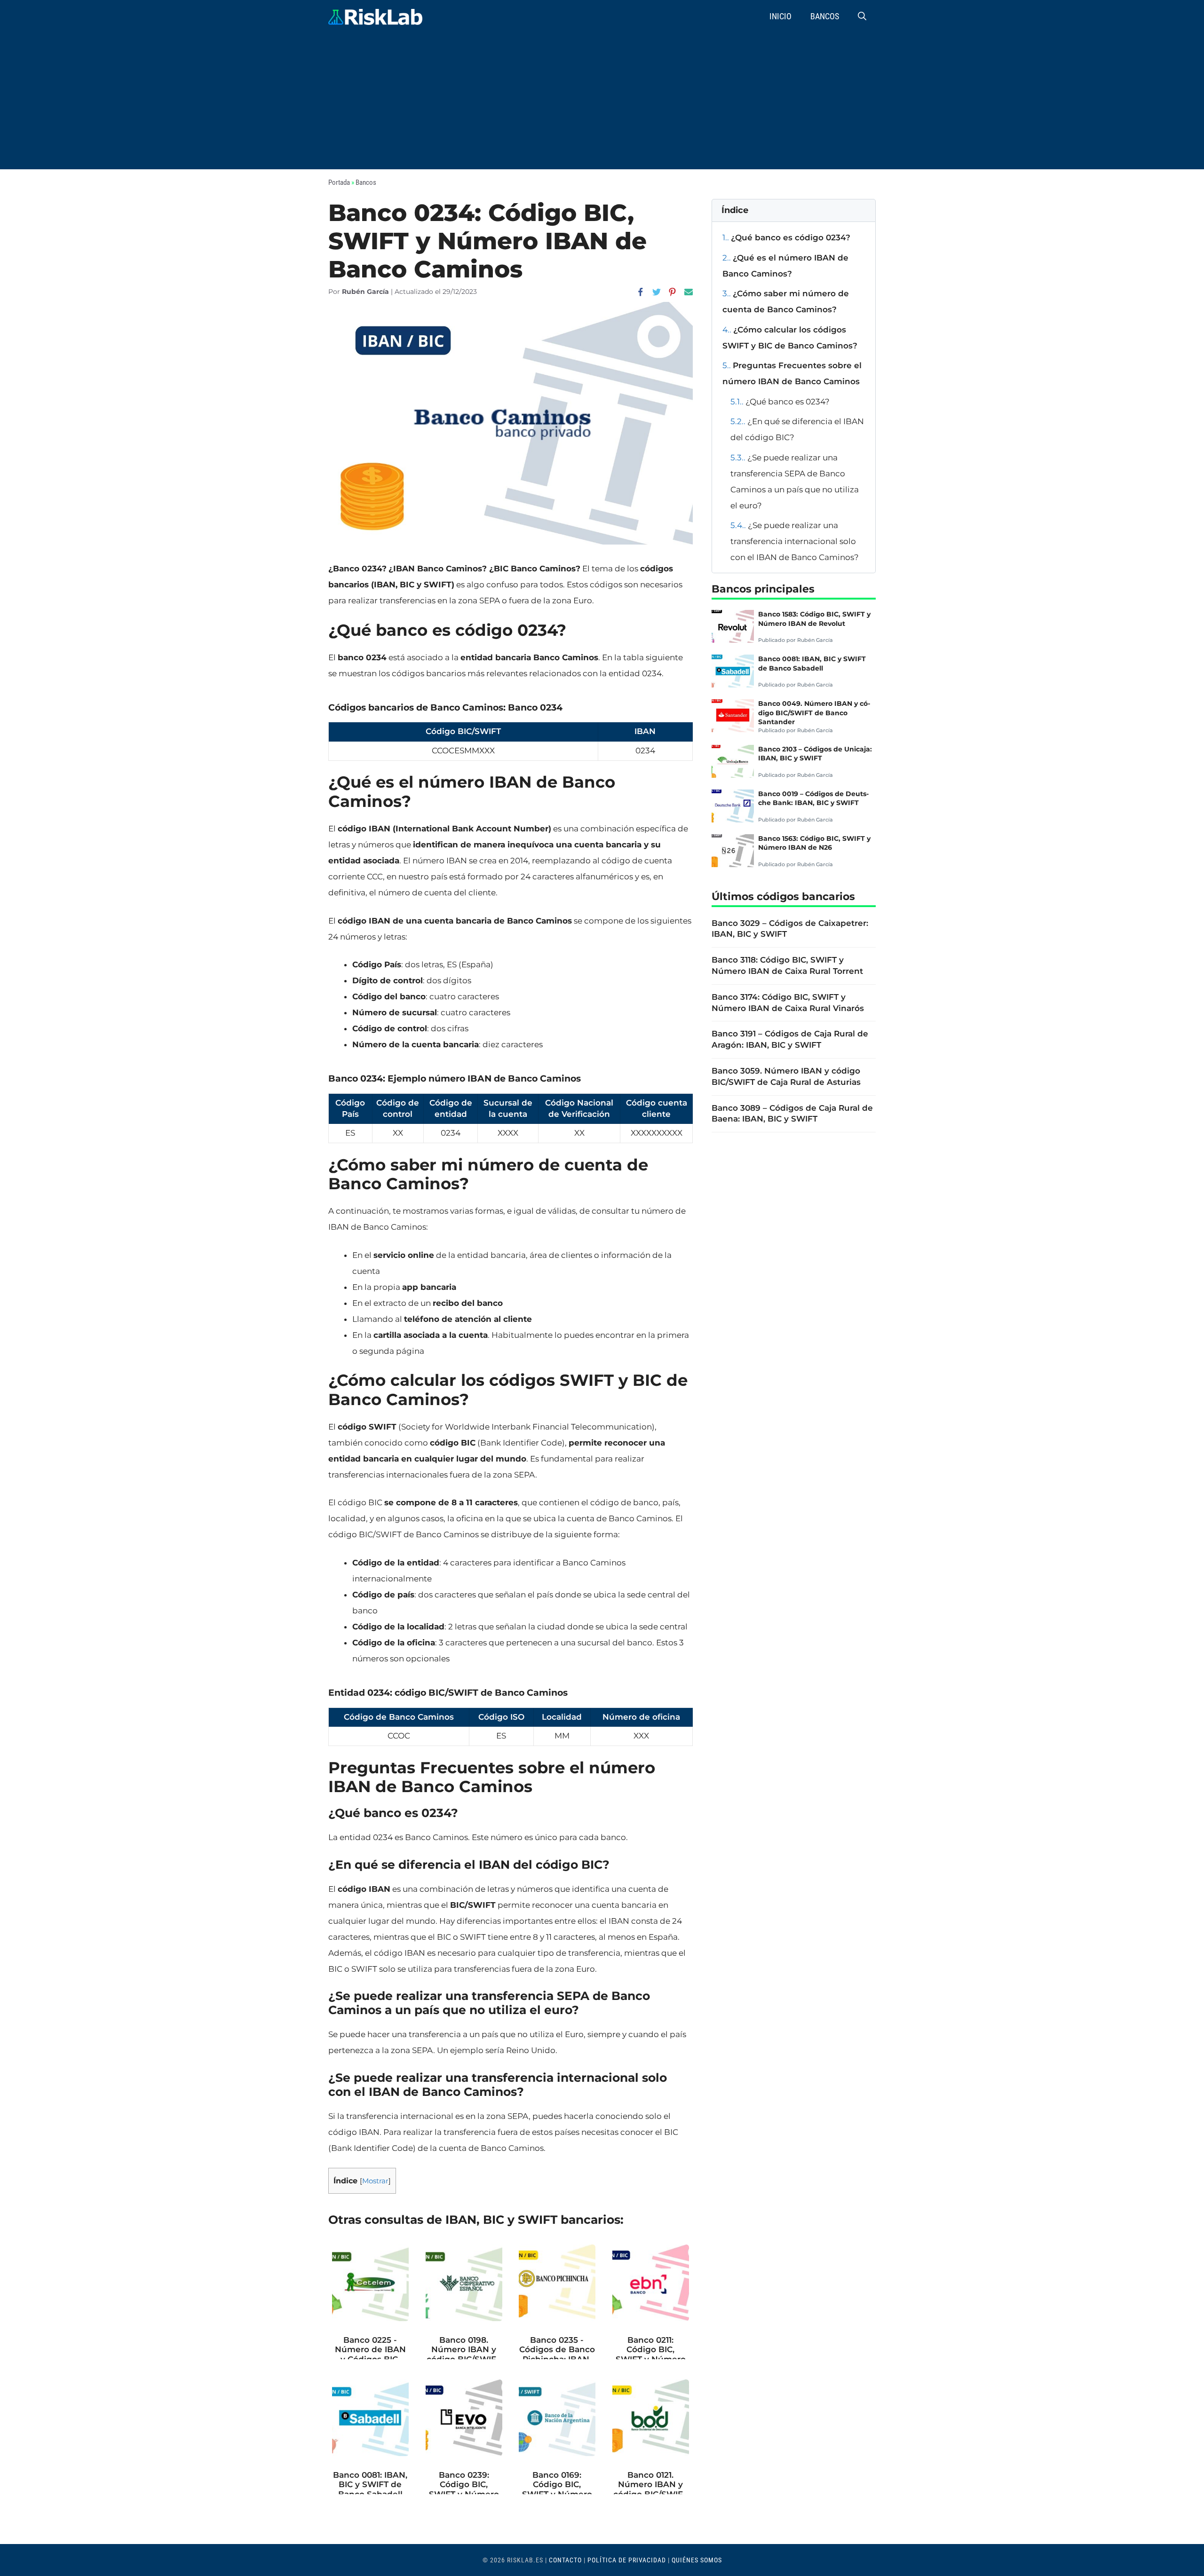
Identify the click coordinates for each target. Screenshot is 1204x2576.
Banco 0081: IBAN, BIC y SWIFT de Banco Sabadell (812, 663)
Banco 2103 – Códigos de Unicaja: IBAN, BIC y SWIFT (815, 754)
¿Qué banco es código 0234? (786, 237)
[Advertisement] (602, 103)
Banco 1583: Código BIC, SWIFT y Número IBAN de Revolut (814, 619)
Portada (339, 182)
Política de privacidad (627, 2560)
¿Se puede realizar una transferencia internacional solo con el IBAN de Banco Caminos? (795, 541)
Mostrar (375, 2181)
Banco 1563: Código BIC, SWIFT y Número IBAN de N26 (814, 843)
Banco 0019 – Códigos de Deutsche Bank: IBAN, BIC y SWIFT (813, 798)
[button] (862, 16)
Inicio (780, 16)
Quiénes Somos (697, 2560)
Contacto (565, 2560)
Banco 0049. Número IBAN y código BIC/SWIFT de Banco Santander (814, 713)
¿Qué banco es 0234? (780, 402)
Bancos (825, 16)
